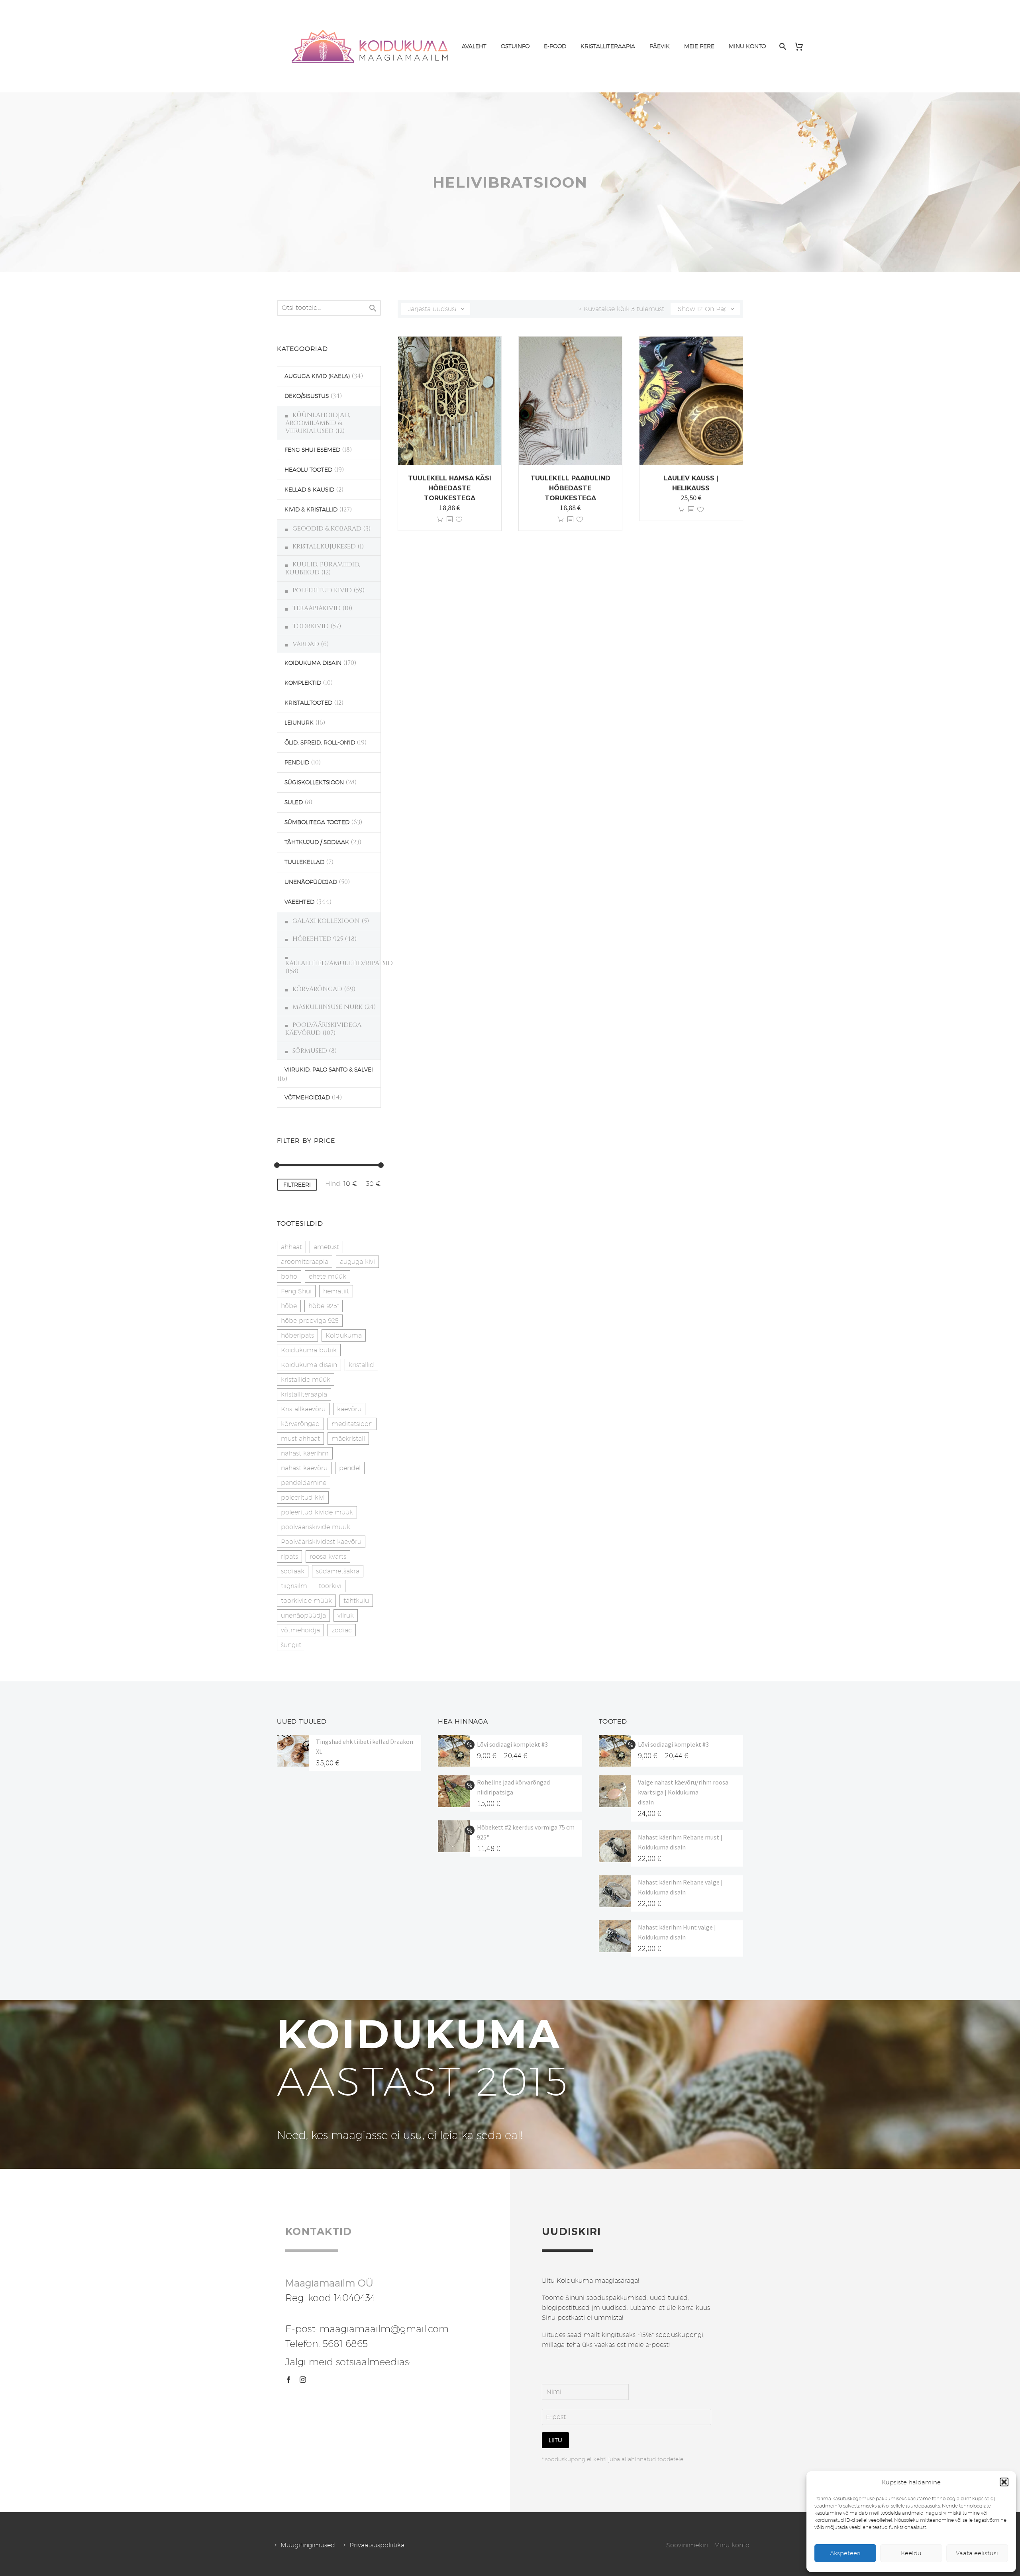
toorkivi (330, 1586)
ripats (289, 1556)
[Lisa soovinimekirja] (459, 520)
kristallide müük (306, 1380)
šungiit (291, 1645)
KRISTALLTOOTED (308, 703)
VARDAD (306, 644)
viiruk (346, 1615)
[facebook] (288, 2380)
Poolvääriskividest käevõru (321, 1542)
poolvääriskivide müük (316, 1527)
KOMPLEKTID (303, 683)
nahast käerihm (305, 1453)
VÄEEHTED (299, 902)
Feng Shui (296, 1291)
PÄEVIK (660, 46)
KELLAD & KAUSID (309, 490)
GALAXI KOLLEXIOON (326, 921)
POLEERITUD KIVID (322, 590)
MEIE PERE (699, 46)
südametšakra (338, 1571)
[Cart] (802, 46)
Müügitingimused (308, 2545)
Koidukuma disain (309, 1365)
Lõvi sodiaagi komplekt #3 (512, 1744)
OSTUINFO (515, 46)
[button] (1004, 2482)
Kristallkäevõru (303, 1409)
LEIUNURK (299, 723)
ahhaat (291, 1247)
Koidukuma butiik (309, 1350)
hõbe (289, 1306)
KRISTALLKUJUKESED (324, 547)
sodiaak (293, 1571)
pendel (350, 1468)
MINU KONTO (747, 46)
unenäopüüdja (303, 1615)
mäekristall (348, 1439)
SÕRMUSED (310, 1051)
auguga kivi (357, 1262)
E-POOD (555, 46)
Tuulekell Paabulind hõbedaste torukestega (570, 488)
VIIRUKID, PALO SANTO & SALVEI (329, 1070)
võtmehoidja (300, 1630)
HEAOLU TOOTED (308, 470)
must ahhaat (300, 1439)
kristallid (361, 1365)
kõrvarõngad (300, 1424)
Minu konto (732, 2545)
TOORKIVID (311, 626)
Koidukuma (344, 1335)
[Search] (782, 46)
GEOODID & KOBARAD (327, 529)
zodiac (342, 1630)
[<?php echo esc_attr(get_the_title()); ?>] (449, 520)
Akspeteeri (845, 2553)
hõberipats (297, 1335)
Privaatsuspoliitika (377, 2545)
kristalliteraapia (304, 1394)
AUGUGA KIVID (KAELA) (317, 376)
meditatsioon (352, 1424)
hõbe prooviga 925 (310, 1321)
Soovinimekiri (687, 2545)
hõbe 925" (324, 1306)
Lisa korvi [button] (440, 520)
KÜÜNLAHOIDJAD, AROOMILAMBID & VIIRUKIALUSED (318, 423)
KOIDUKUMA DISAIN (313, 663)
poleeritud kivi (303, 1498)
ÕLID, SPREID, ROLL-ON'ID (320, 742)
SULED (294, 802)
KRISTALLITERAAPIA (608, 46)
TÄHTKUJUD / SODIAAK (317, 842)
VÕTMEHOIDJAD (307, 1097)
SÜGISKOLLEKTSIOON (314, 782)
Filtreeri (297, 1185)
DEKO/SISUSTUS (307, 396)
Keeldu (911, 2553)
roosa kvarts (328, 1556)
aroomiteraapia (305, 1262)
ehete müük (328, 1276)
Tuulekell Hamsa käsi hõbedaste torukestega (450, 488)
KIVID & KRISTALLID (311, 509)
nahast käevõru (304, 1468)
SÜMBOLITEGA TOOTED (317, 822)
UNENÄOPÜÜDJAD (311, 882)
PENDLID (297, 762)
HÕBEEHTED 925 (318, 939)
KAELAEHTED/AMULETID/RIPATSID (339, 963)
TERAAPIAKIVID (317, 608)
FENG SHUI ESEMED (312, 450)
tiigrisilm (294, 1586)
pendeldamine (304, 1483)
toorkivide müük (306, 1601)
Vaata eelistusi (977, 2553)
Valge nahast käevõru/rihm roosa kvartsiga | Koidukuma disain (683, 1792)
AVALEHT (474, 46)
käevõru (349, 1409)
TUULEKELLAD (304, 862)
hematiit (336, 1291)
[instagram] (303, 2380)
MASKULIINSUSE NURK (328, 1007)
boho (289, 1276)
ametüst (326, 1247)
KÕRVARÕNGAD (317, 989)
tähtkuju (356, 1601)
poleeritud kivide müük (317, 1512)
